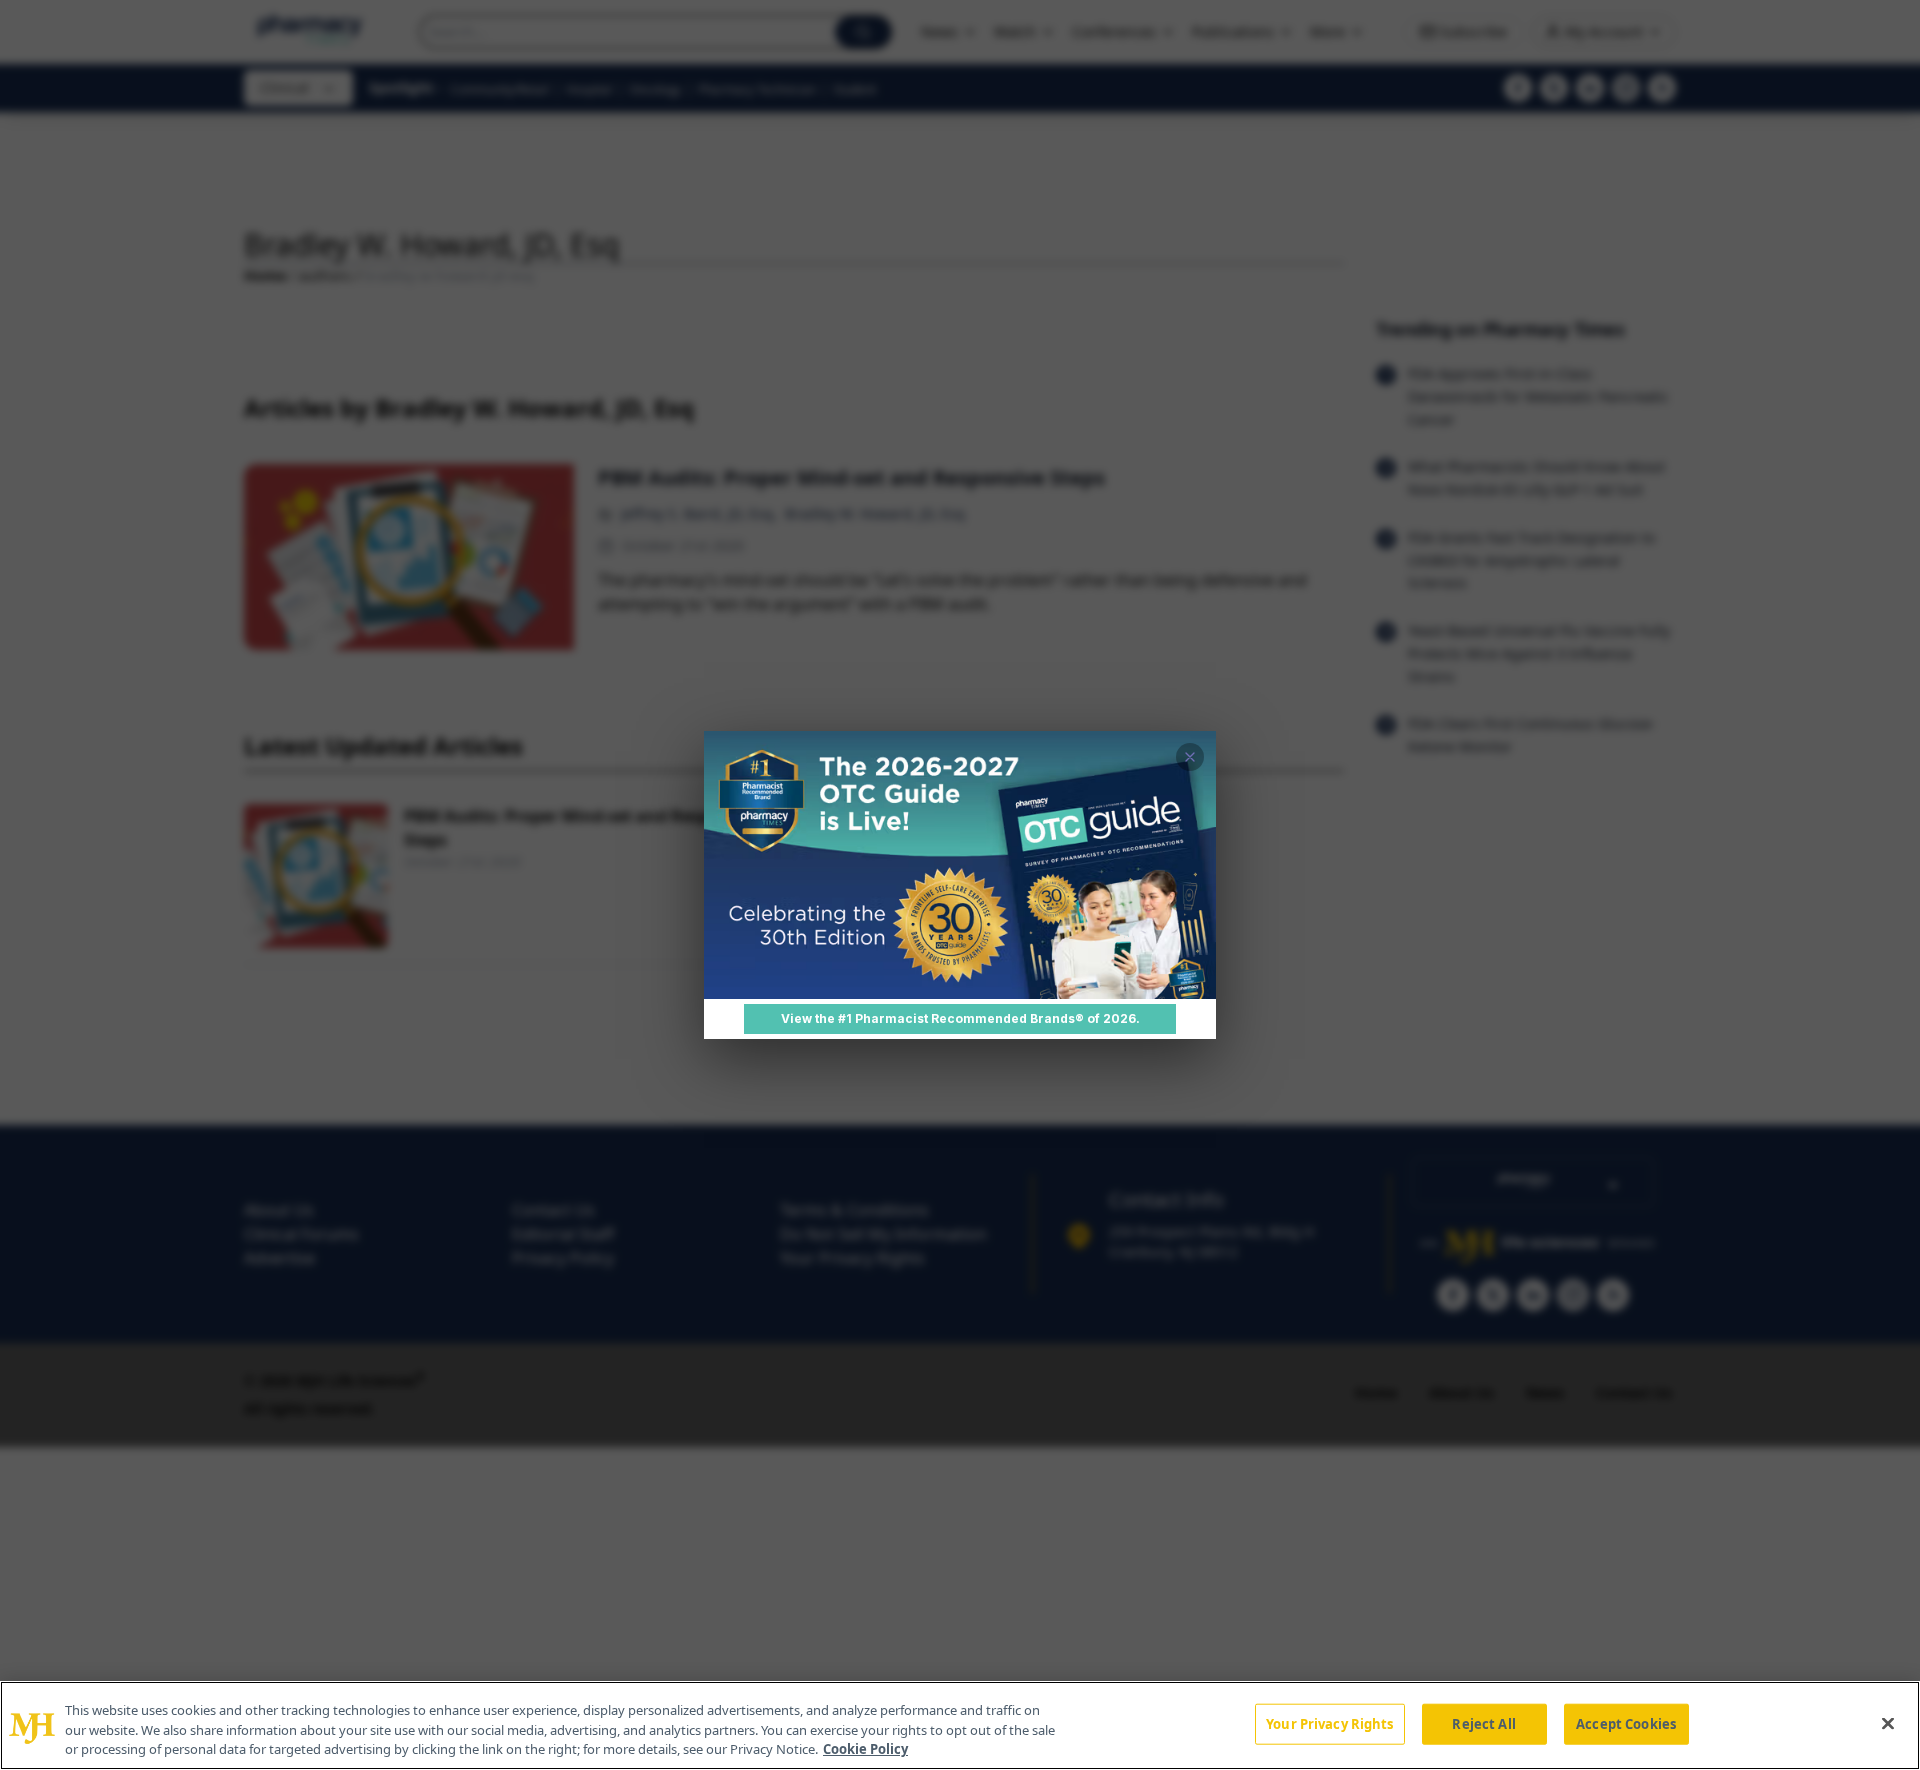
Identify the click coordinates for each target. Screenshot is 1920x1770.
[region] (960, 1725)
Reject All (1483, 1723)
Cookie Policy (865, 1749)
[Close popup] (1190, 757)
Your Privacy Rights (1329, 1723)
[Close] (1888, 1723)
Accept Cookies (1626, 1723)
